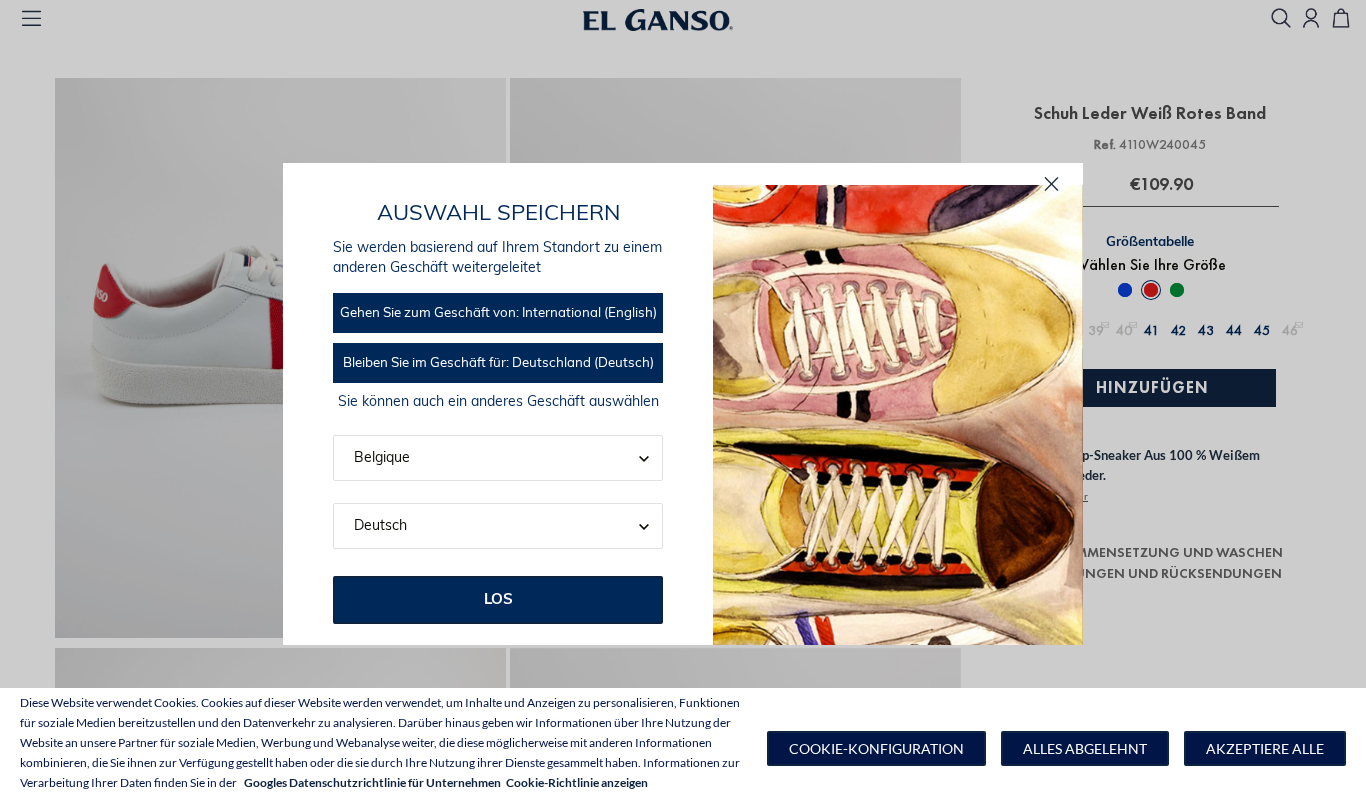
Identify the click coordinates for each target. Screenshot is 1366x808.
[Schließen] (1051, 184)
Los (498, 600)
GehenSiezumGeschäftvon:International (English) (498, 313)
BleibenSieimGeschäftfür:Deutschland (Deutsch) (498, 363)
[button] (876, 748)
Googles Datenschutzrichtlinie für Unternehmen (372, 782)
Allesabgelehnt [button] (1085, 748)
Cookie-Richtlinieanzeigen (577, 782)
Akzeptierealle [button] (1265, 748)
